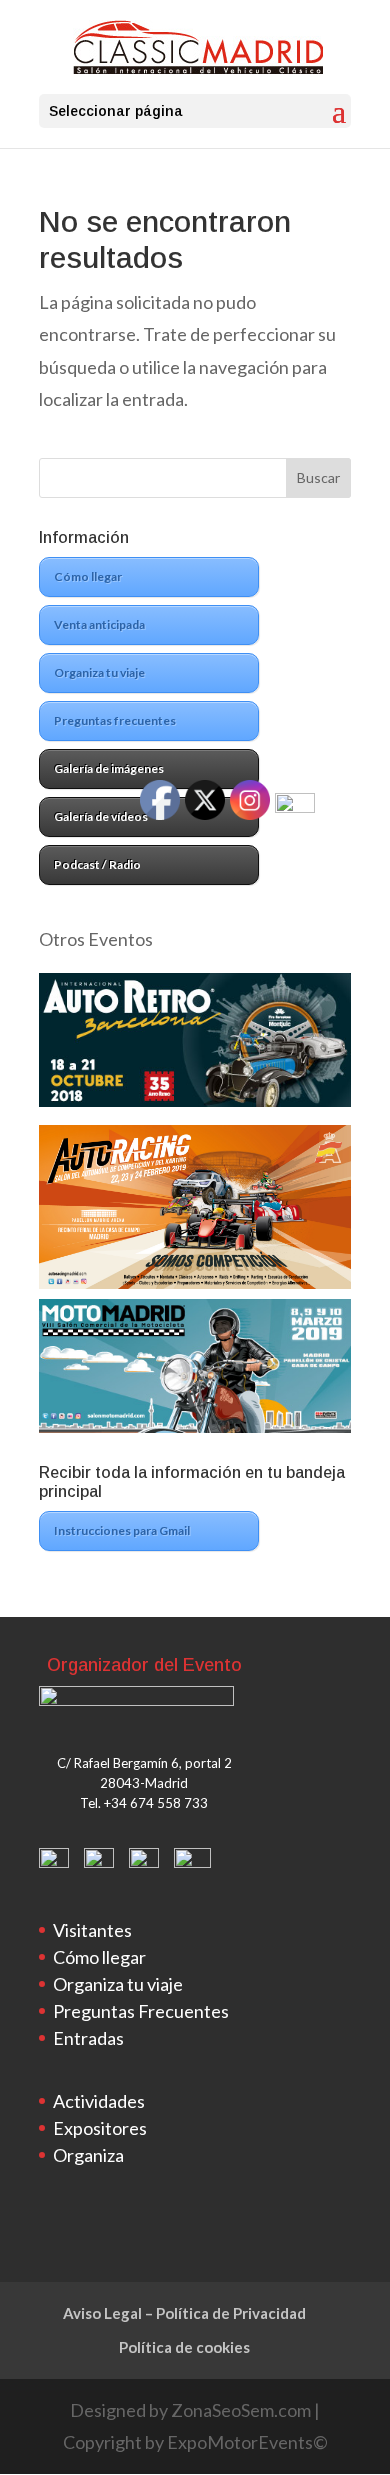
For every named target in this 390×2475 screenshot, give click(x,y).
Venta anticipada (99, 624)
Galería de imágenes (109, 768)
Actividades (99, 2101)
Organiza (88, 2155)
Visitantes (92, 1930)
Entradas (88, 2038)
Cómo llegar (88, 576)
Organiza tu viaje (99, 672)
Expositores (100, 2128)
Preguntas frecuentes (115, 720)
